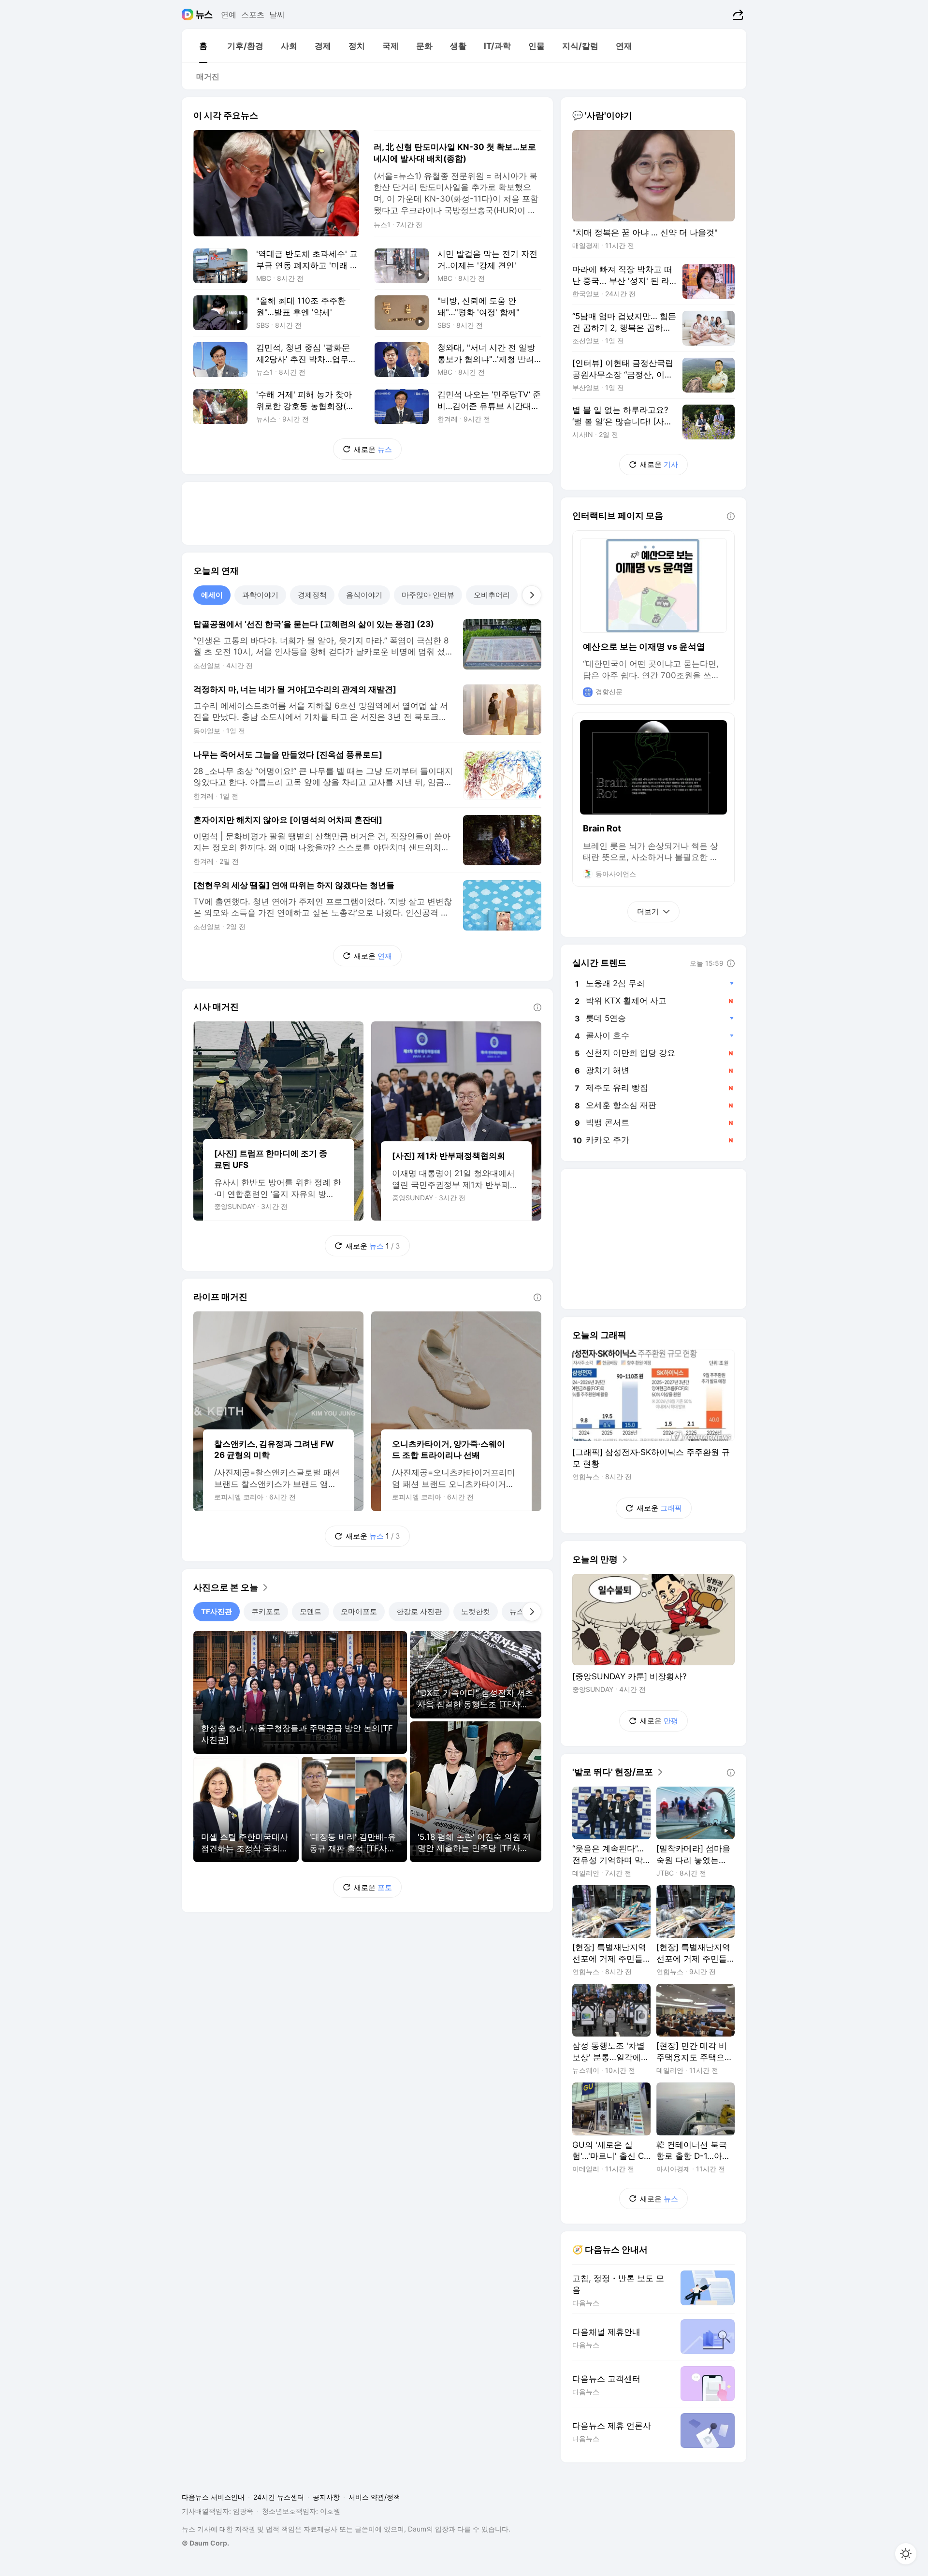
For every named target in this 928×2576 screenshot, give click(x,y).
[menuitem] (203, 46)
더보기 (648, 911)
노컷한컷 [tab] (476, 1611)
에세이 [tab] (212, 595)
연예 (229, 15)
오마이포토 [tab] (359, 1611)
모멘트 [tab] (311, 1611)
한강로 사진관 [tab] (419, 1611)
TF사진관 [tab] (217, 1611)
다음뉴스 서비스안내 (213, 2497)
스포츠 (253, 15)
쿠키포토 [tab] (266, 1611)
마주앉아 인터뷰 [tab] (428, 595)
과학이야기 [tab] (260, 595)
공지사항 (326, 2497)
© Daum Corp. (205, 2543)
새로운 (373, 449)
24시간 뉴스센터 (279, 2497)
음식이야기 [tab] (364, 595)
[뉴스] (204, 15)
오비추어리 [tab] (492, 595)
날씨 (277, 15)
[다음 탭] (532, 595)
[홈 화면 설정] (906, 2554)
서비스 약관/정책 (374, 2497)
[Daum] (189, 15)
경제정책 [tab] (312, 595)
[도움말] (537, 1007)
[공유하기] (737, 15)
